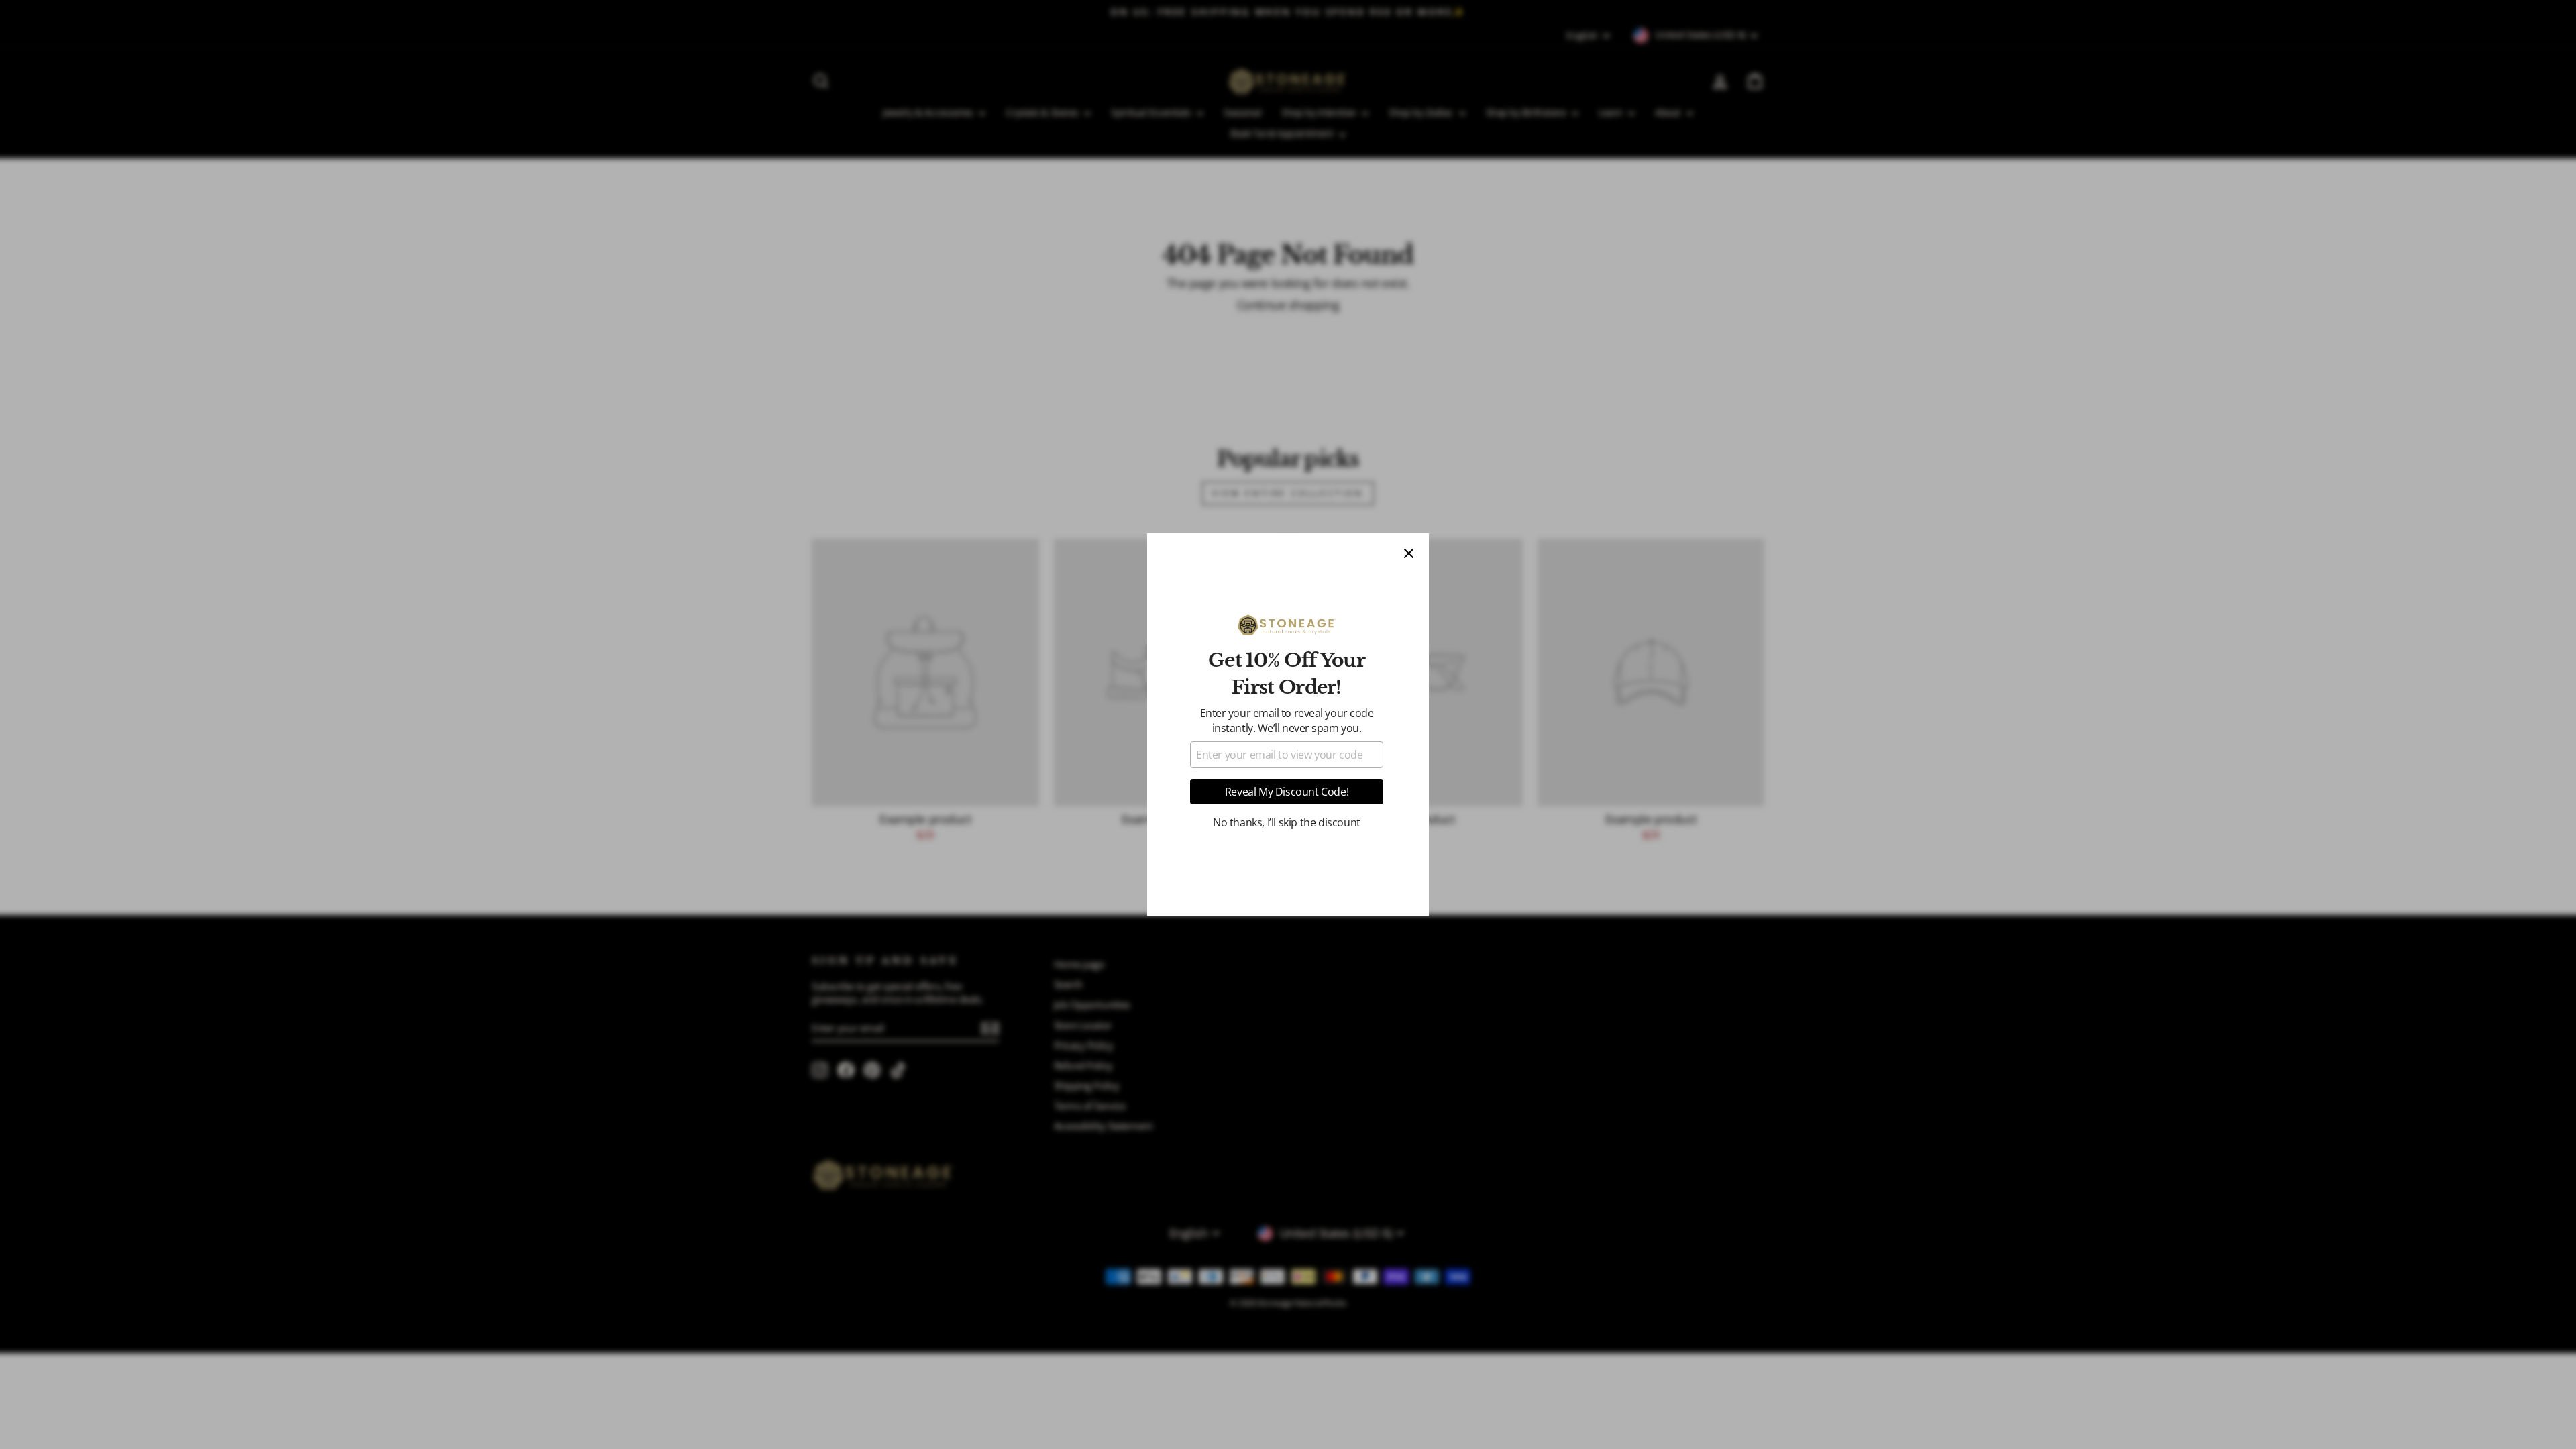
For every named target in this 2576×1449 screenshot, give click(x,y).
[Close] (1409, 553)
